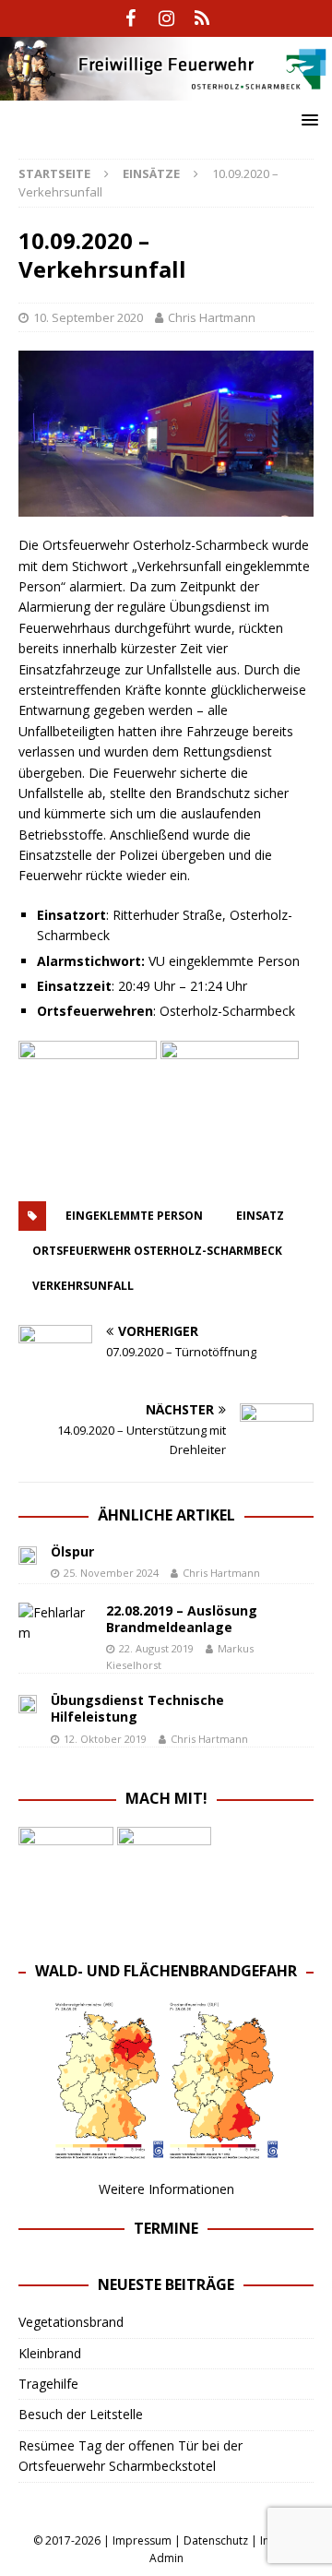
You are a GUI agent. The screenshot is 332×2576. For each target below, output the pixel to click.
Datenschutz (216, 2540)
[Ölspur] (28, 1554)
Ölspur (72, 1551)
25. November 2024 (111, 1573)
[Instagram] (166, 18)
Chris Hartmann (212, 317)
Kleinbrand (50, 2353)
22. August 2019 (156, 1648)
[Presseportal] (202, 18)
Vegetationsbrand (71, 2322)
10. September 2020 (88, 317)
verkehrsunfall (83, 1286)
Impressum (142, 2540)
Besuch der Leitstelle (81, 2414)
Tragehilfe (48, 2384)
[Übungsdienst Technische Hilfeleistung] (28, 1702)
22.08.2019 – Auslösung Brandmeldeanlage (182, 1619)
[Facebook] (130, 18)
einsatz (260, 1216)
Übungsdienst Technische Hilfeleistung (137, 1708)
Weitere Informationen (166, 2189)
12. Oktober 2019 (105, 1739)
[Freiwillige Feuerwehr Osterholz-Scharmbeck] (166, 89)
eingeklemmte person (134, 1216)
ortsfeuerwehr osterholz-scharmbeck (157, 1251)
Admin (166, 2558)
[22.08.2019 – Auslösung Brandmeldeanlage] (55, 1623)
